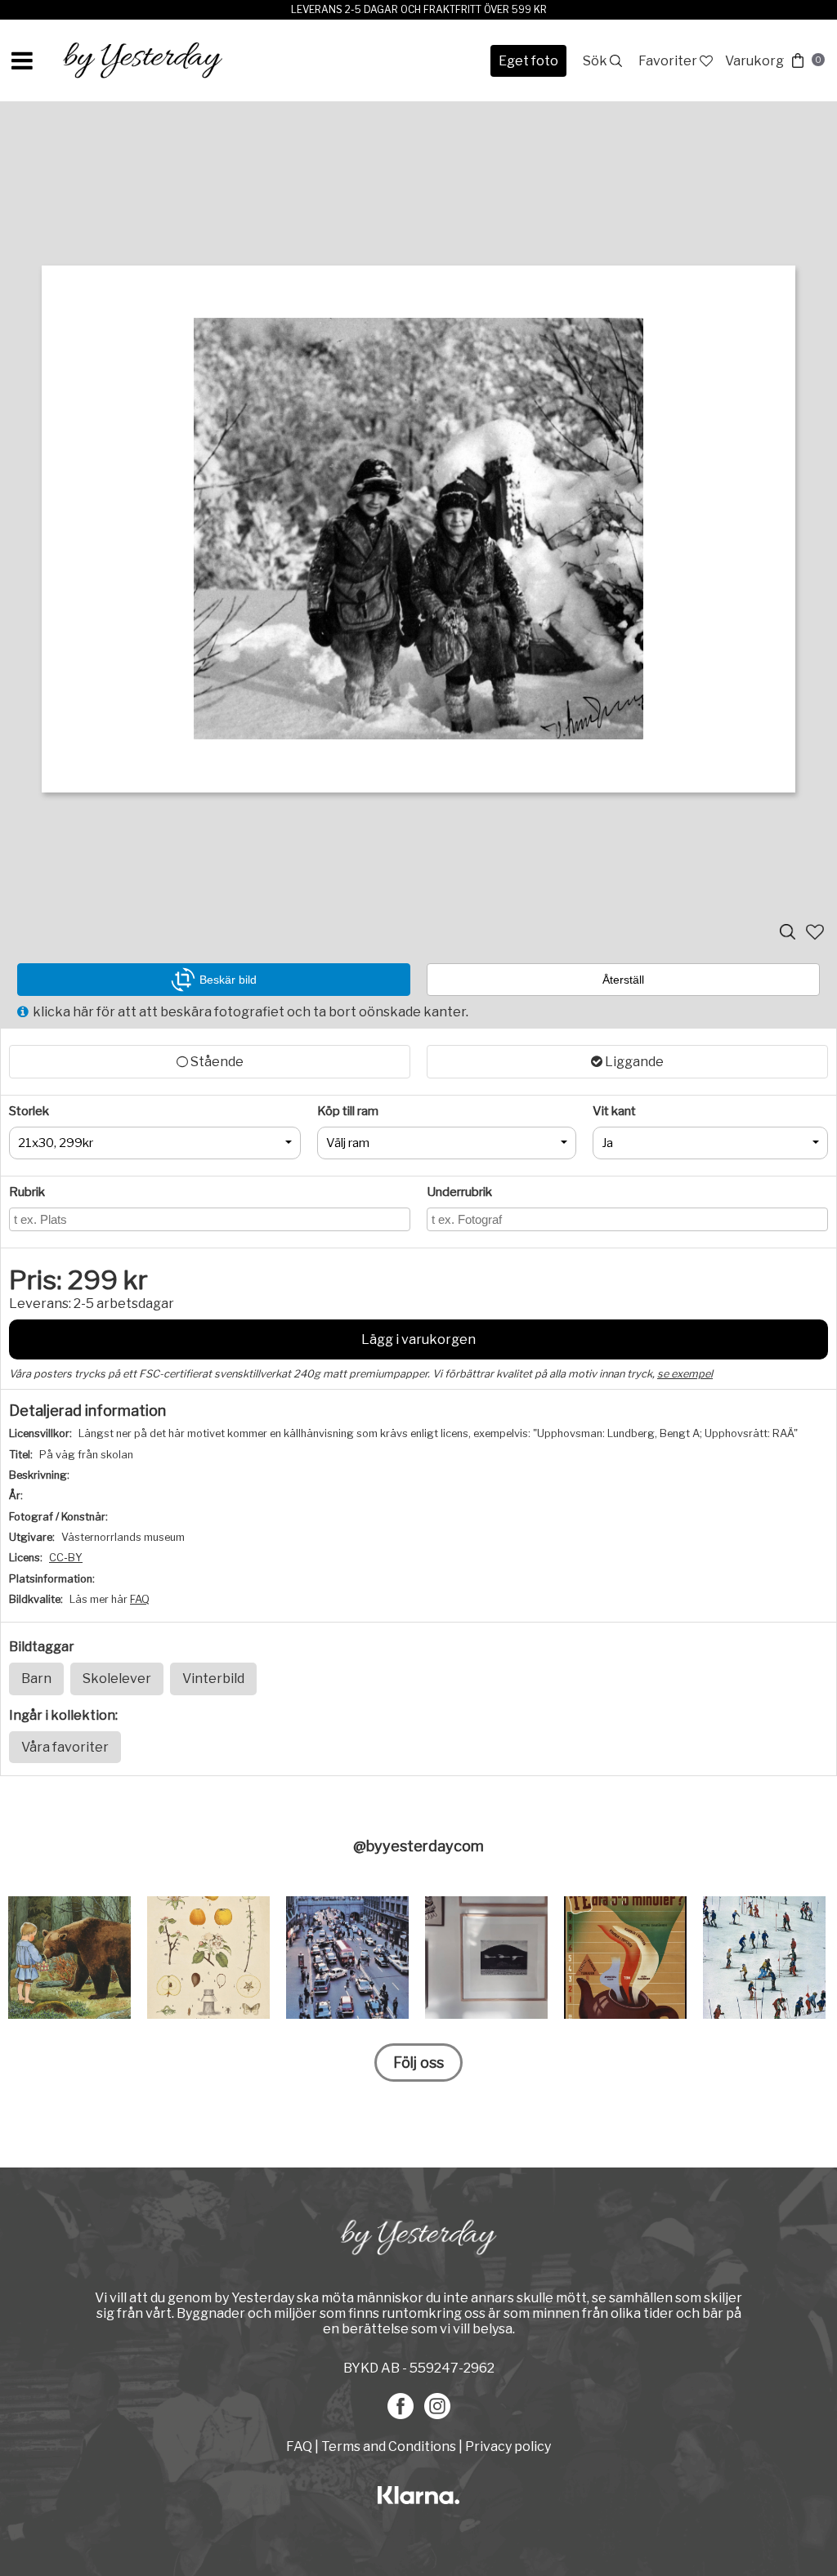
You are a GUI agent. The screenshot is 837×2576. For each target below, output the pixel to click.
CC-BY (66, 1558)
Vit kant (614, 1111)
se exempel (685, 1374)
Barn (36, 1679)
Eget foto (528, 61)
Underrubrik (459, 1192)
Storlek (29, 1111)
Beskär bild (228, 980)
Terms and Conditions (389, 2447)
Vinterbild (213, 1679)
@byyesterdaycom (418, 1846)
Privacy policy (508, 2447)
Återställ (623, 980)
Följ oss (418, 2063)
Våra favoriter (65, 1747)
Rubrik (27, 1192)
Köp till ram (348, 1111)
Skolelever (117, 1679)
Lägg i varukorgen (418, 1339)
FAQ (140, 1599)
